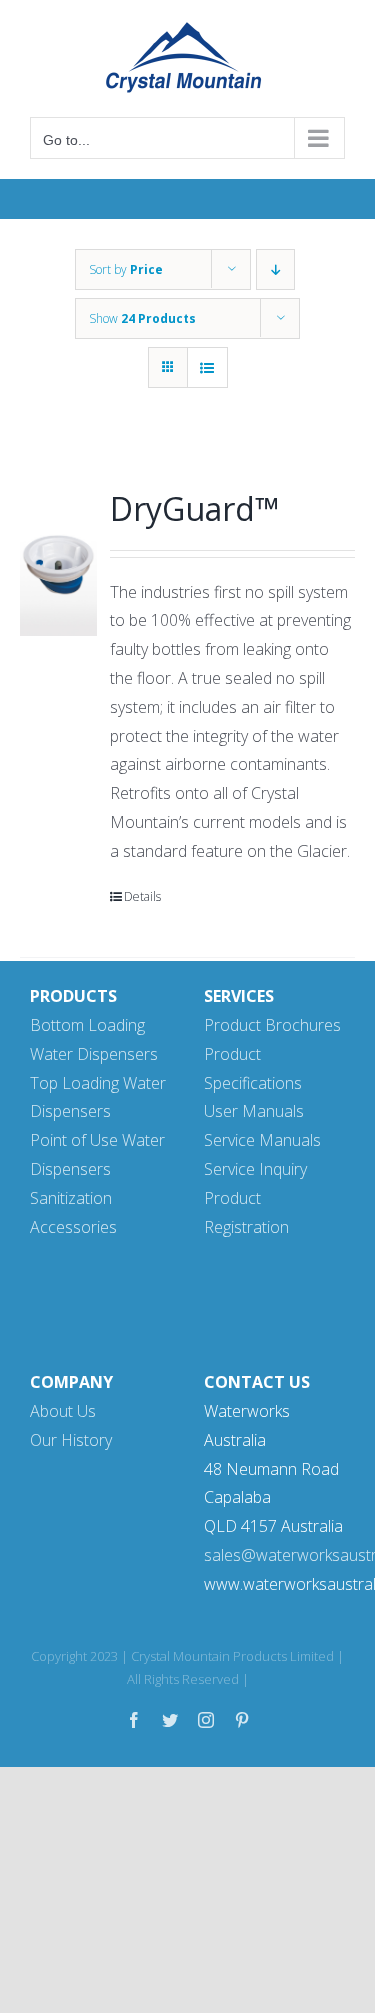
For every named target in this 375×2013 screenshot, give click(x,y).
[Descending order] (275, 269)
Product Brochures (272, 1025)
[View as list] (207, 367)
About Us (63, 1411)
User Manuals (254, 1111)
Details (142, 896)
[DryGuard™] (58, 562)
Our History (71, 1440)
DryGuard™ (194, 508)
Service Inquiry (255, 1169)
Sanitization (71, 1198)
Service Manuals (262, 1140)
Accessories (73, 1227)
